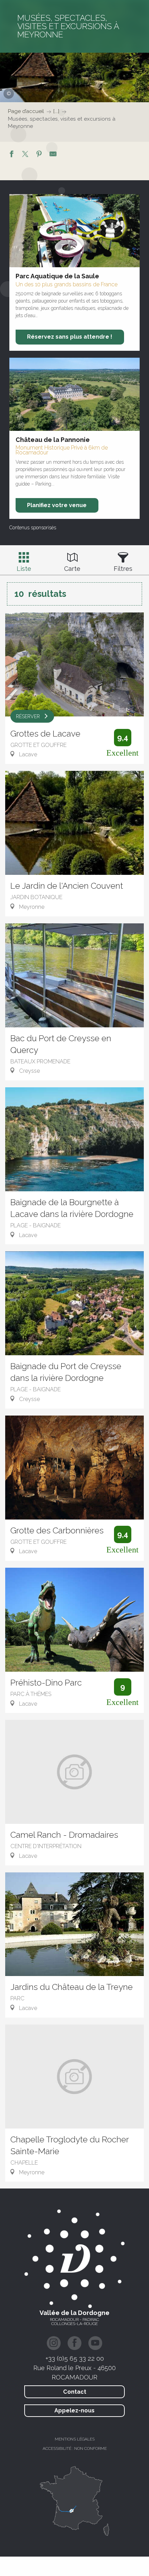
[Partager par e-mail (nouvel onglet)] (53, 155)
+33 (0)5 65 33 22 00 (75, 2358)
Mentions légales (75, 2439)
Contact (75, 2392)
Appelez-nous (74, 2410)
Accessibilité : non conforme (75, 2448)
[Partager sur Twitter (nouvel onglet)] (25, 155)
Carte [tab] (72, 569)
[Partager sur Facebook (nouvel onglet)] (11, 155)
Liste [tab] (24, 569)
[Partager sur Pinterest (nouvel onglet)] (39, 155)
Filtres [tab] (123, 569)
